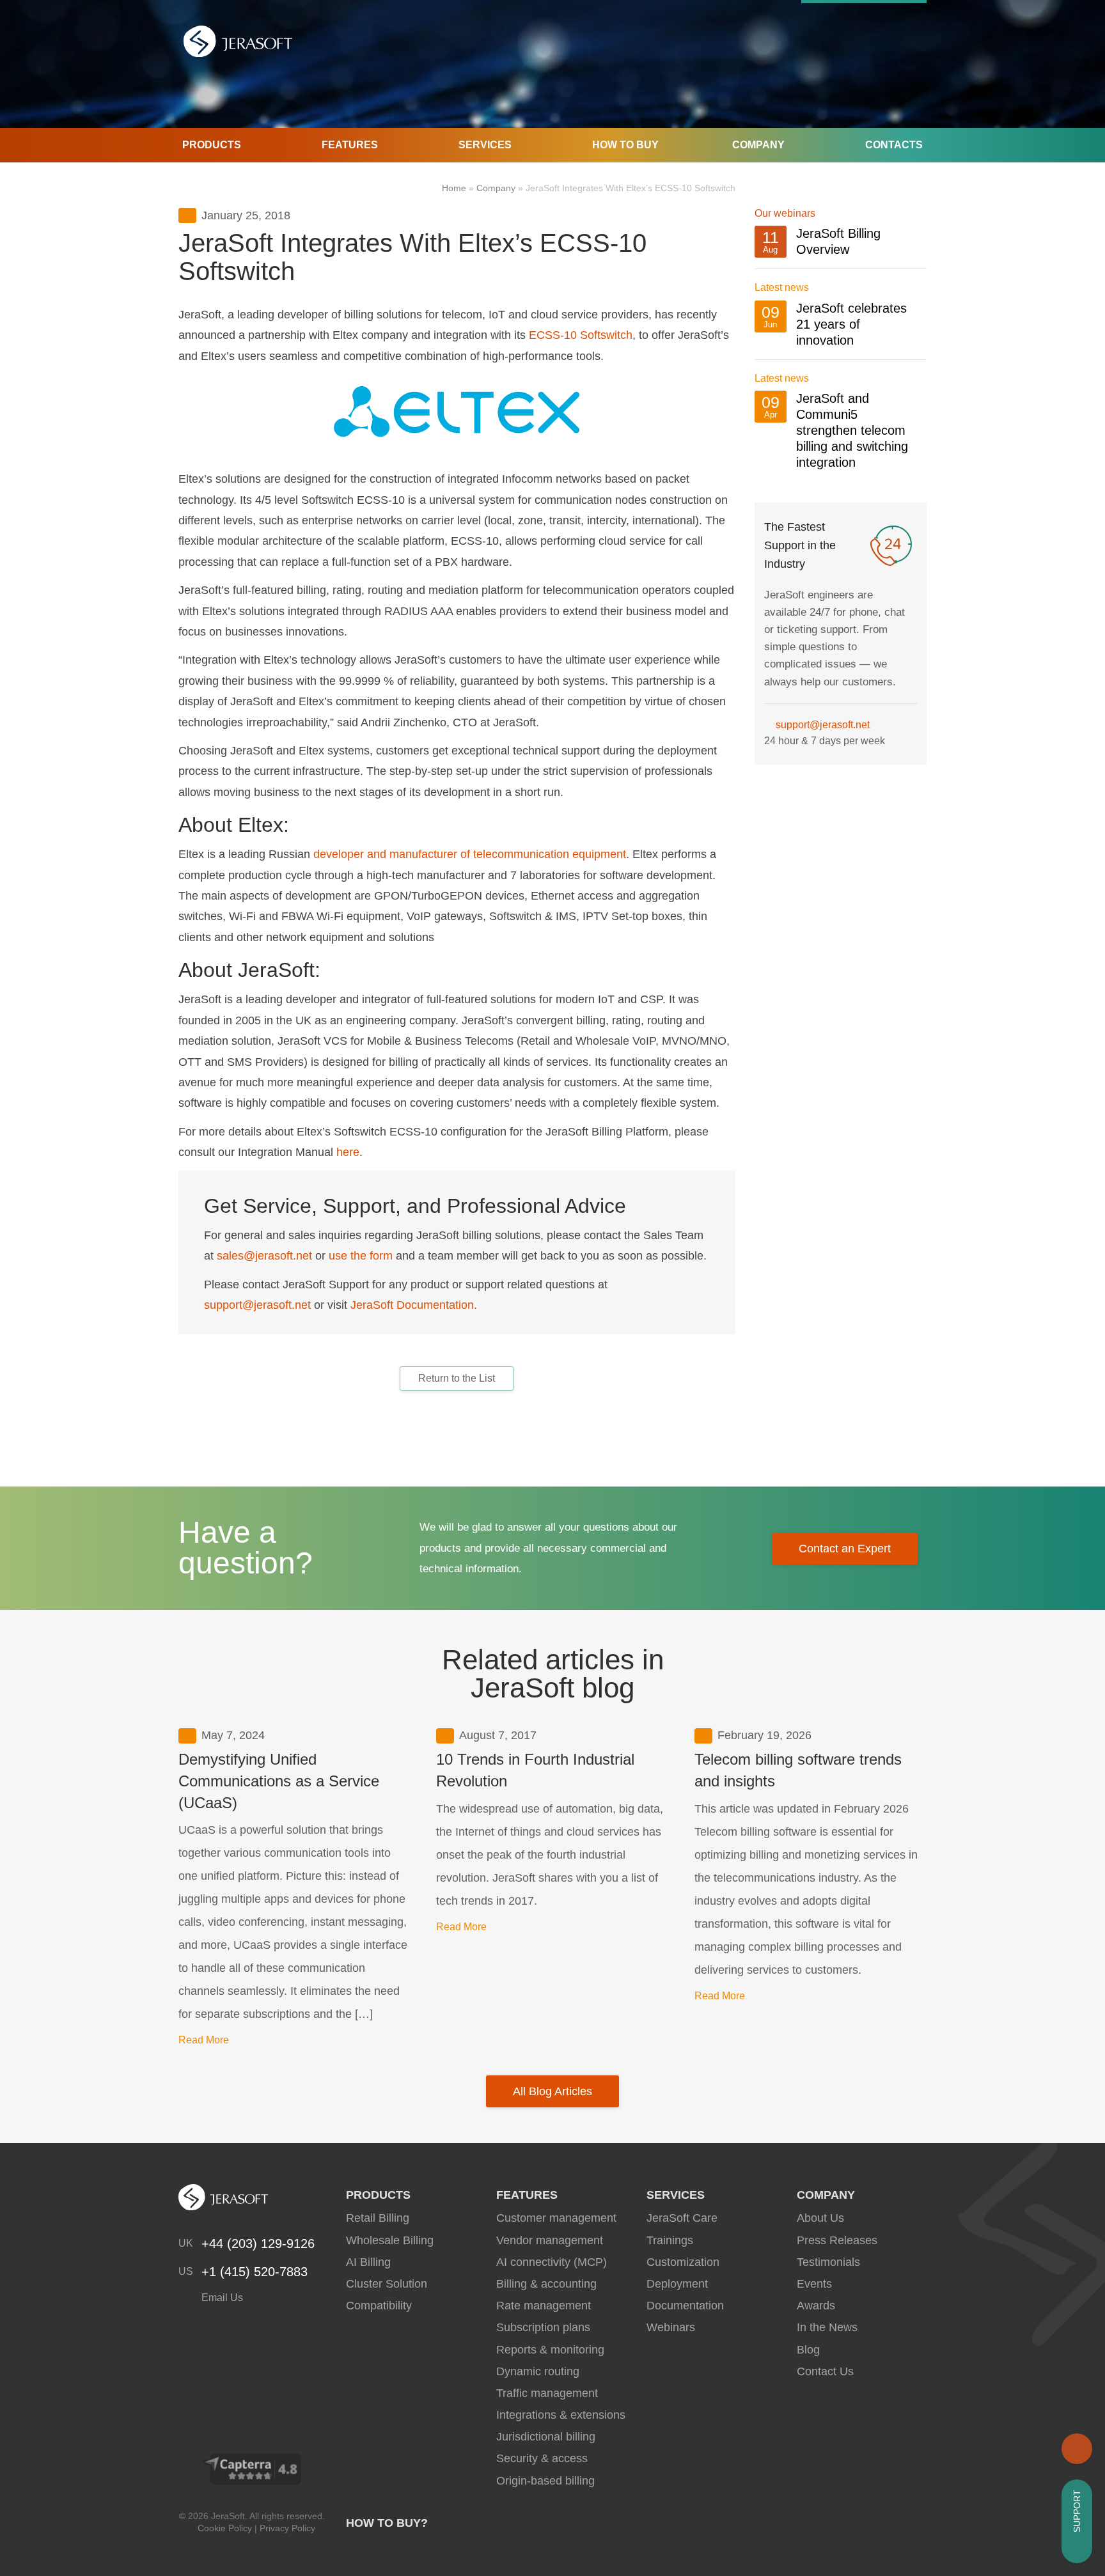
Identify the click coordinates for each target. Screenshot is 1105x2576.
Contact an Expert (845, 1549)
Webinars (671, 2327)
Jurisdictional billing (546, 2437)
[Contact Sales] (1077, 2449)
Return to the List (457, 1378)
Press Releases (837, 2240)
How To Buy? (387, 2523)
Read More (204, 2040)
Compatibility (379, 2306)
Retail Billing (378, 2218)
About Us (820, 2218)
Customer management (556, 2218)
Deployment (677, 2284)
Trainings (670, 2240)
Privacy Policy (287, 2528)
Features (350, 145)
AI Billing (368, 2262)
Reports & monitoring (550, 2350)
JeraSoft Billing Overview (838, 241)
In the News (827, 2327)
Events (814, 2284)
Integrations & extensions (561, 2415)
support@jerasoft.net (257, 1305)
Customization (683, 2262)
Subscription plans (543, 2327)
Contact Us (825, 2371)
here (348, 1152)
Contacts (894, 145)
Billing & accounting (546, 2284)
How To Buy (625, 145)
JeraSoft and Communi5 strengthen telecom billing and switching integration (852, 430)
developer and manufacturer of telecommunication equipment (470, 854)
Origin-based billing (545, 2481)
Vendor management (550, 2240)
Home (454, 188)
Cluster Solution (387, 2284)
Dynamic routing (538, 2371)
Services (485, 145)
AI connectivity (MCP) (552, 2262)
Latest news (782, 287)
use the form (361, 1256)
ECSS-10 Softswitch (581, 335)
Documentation (685, 2306)
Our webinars (785, 213)
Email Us (221, 2298)
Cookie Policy (225, 2528)
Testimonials (828, 2262)
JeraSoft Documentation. (414, 1305)
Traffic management (547, 2393)
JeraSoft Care (682, 2218)
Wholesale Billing (390, 2240)
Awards (816, 2306)
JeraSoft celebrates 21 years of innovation (851, 324)
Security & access (542, 2458)
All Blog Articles (552, 2091)
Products (212, 145)
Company (758, 145)
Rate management (544, 2306)
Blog (808, 2350)
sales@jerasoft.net (264, 1256)
